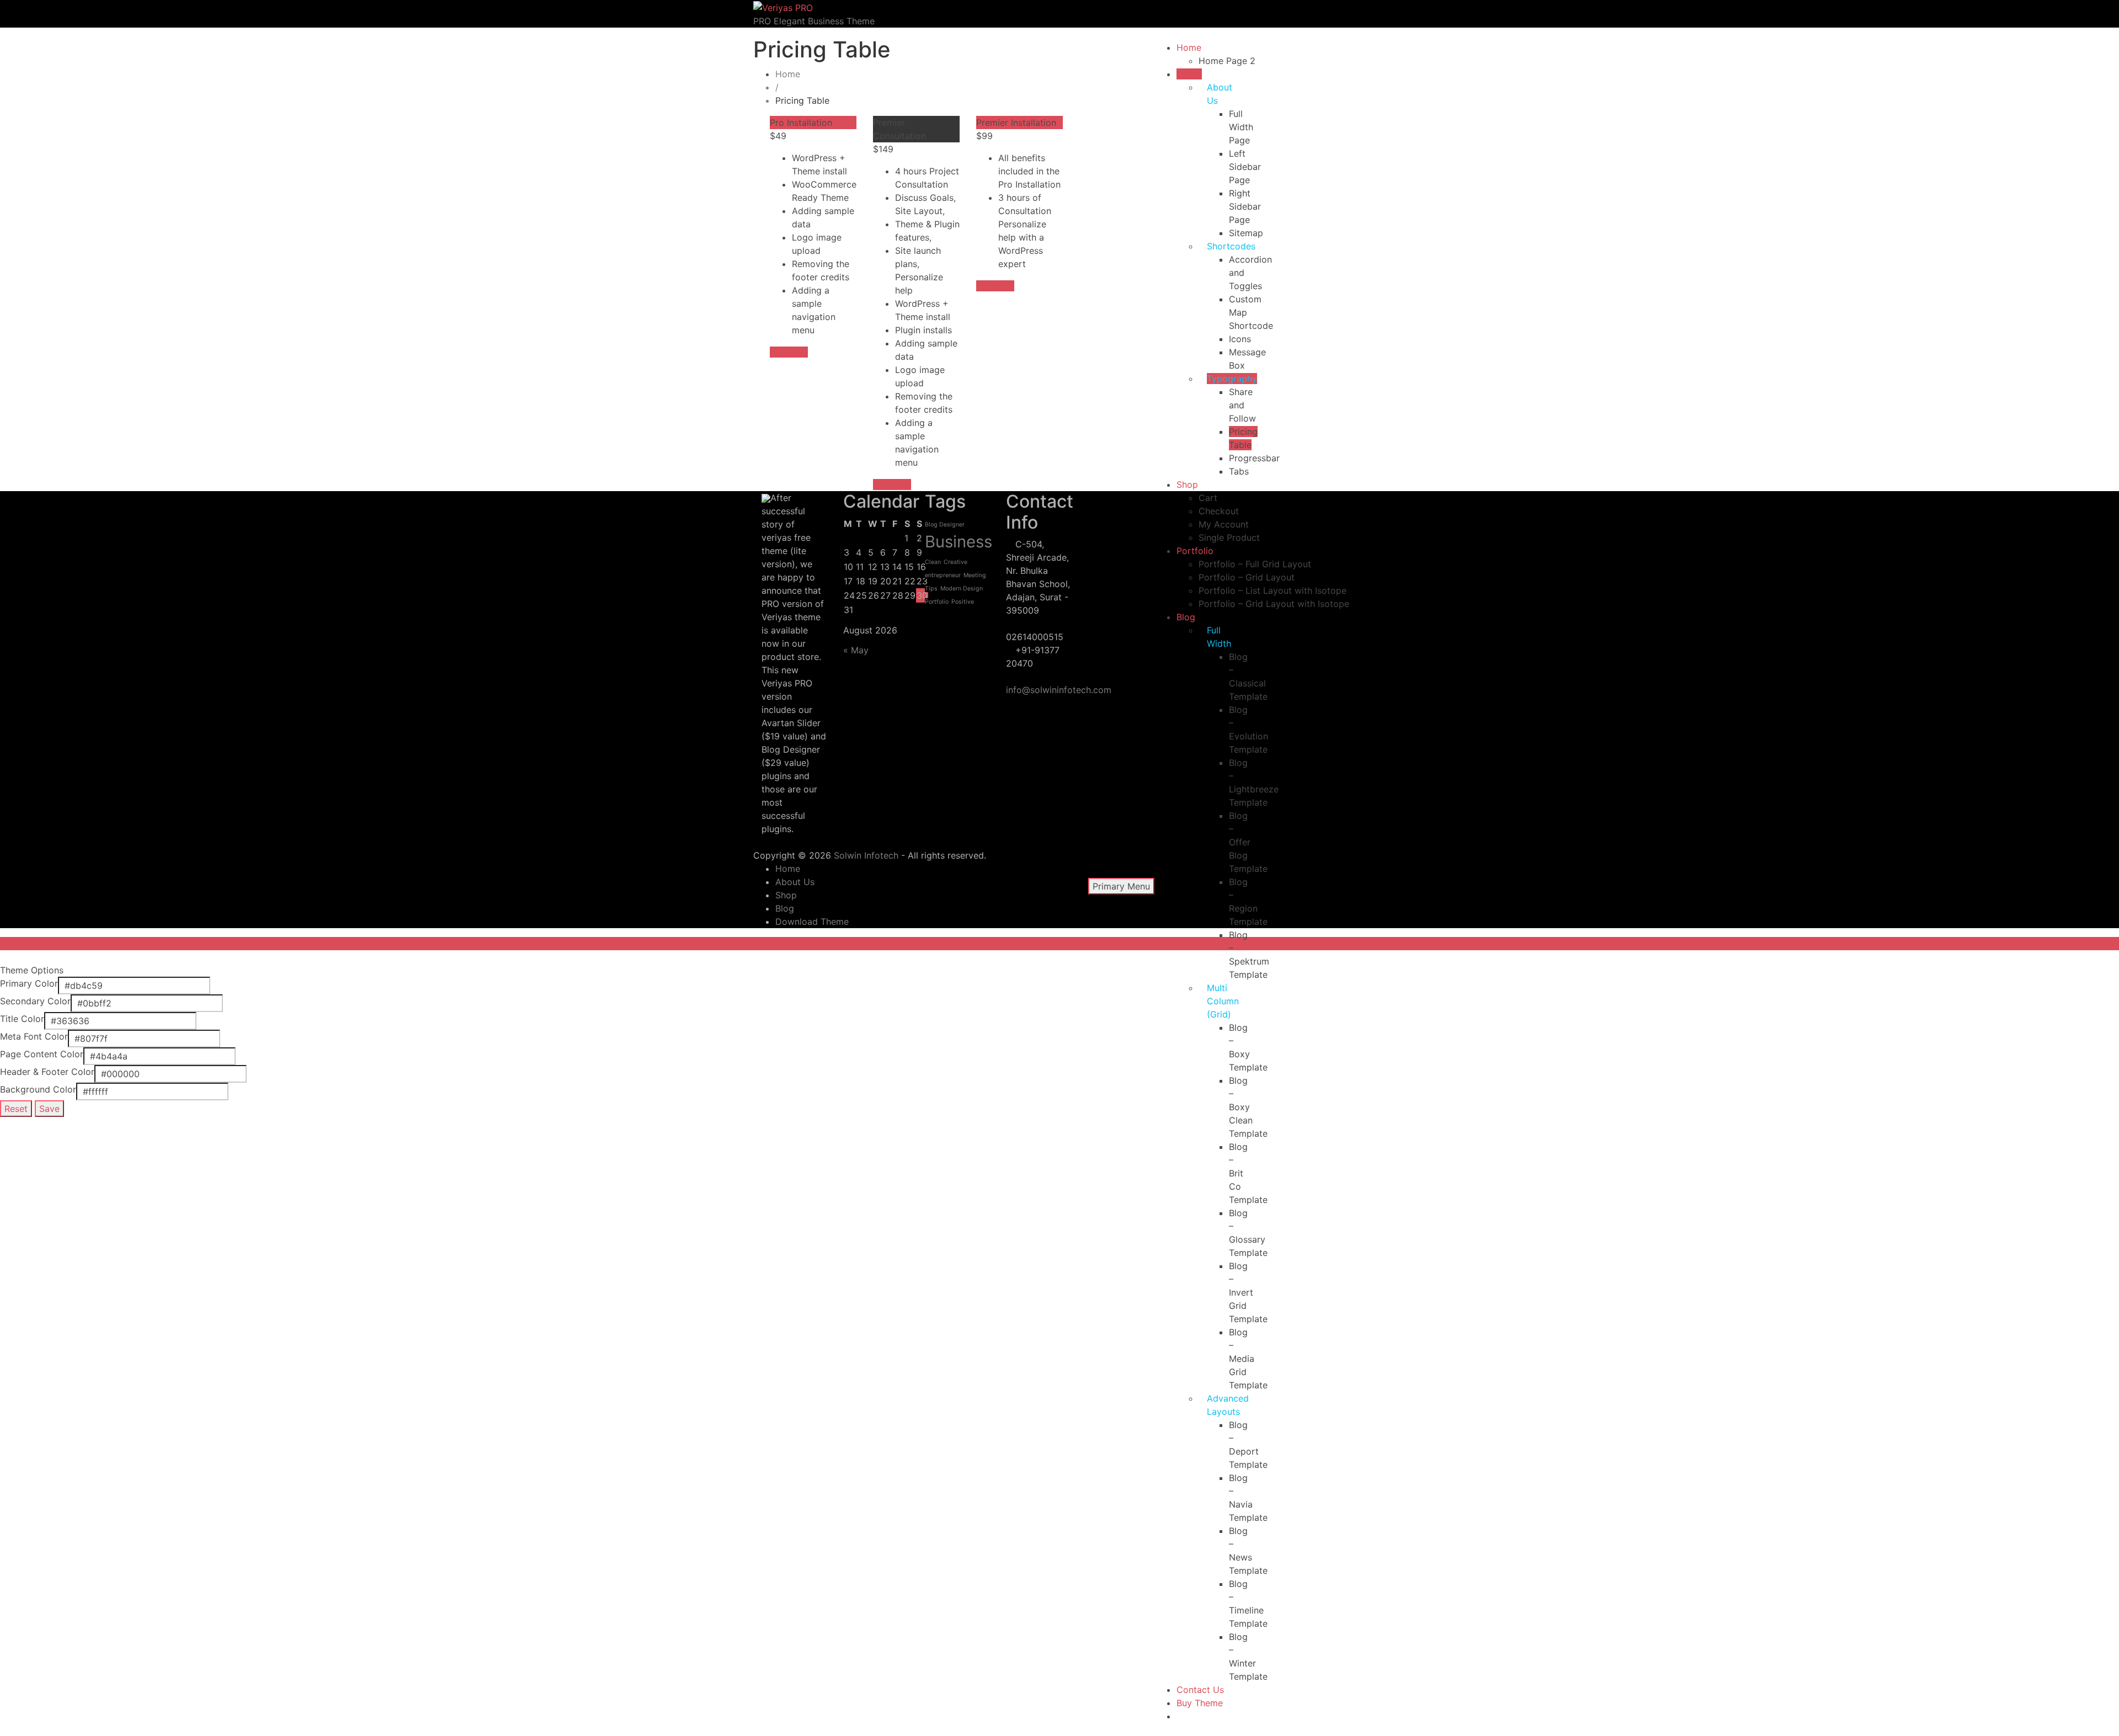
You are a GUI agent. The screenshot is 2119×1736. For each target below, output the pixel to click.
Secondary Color (35, 1001)
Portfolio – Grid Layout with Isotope (1274, 604)
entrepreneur (943, 575)
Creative (955, 562)
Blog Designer (945, 524)
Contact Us (1200, 1690)
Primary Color (29, 983)
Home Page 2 (1227, 61)
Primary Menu (1121, 886)
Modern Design (962, 589)
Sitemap (1246, 233)
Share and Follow (1242, 405)
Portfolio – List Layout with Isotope (1273, 590)
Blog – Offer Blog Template (1248, 842)
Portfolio (1195, 551)
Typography (1232, 379)
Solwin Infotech (866, 855)
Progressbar (1254, 458)
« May (856, 650)
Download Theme (812, 922)
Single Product (1229, 537)
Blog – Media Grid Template (1248, 1359)
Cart (1208, 498)
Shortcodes (1231, 246)
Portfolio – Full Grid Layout (1255, 564)
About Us (795, 882)
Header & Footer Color (47, 1072)
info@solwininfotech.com (1059, 690)
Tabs (1239, 471)
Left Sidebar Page (1245, 167)
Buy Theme (1200, 1703)
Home (1189, 47)
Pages (1189, 74)
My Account (1224, 524)
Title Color (22, 1019)
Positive (963, 602)
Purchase (789, 352)
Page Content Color (42, 1054)
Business (959, 542)
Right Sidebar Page (1245, 206)
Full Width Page (1241, 127)
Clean (933, 562)
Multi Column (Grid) (1223, 1001)
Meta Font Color (34, 1036)
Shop (1187, 484)
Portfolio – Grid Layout (1247, 577)
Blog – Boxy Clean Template (1248, 1107)
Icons (1240, 339)
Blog (1186, 617)
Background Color (38, 1089)
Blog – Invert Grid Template (1248, 1292)
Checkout (1219, 511)
